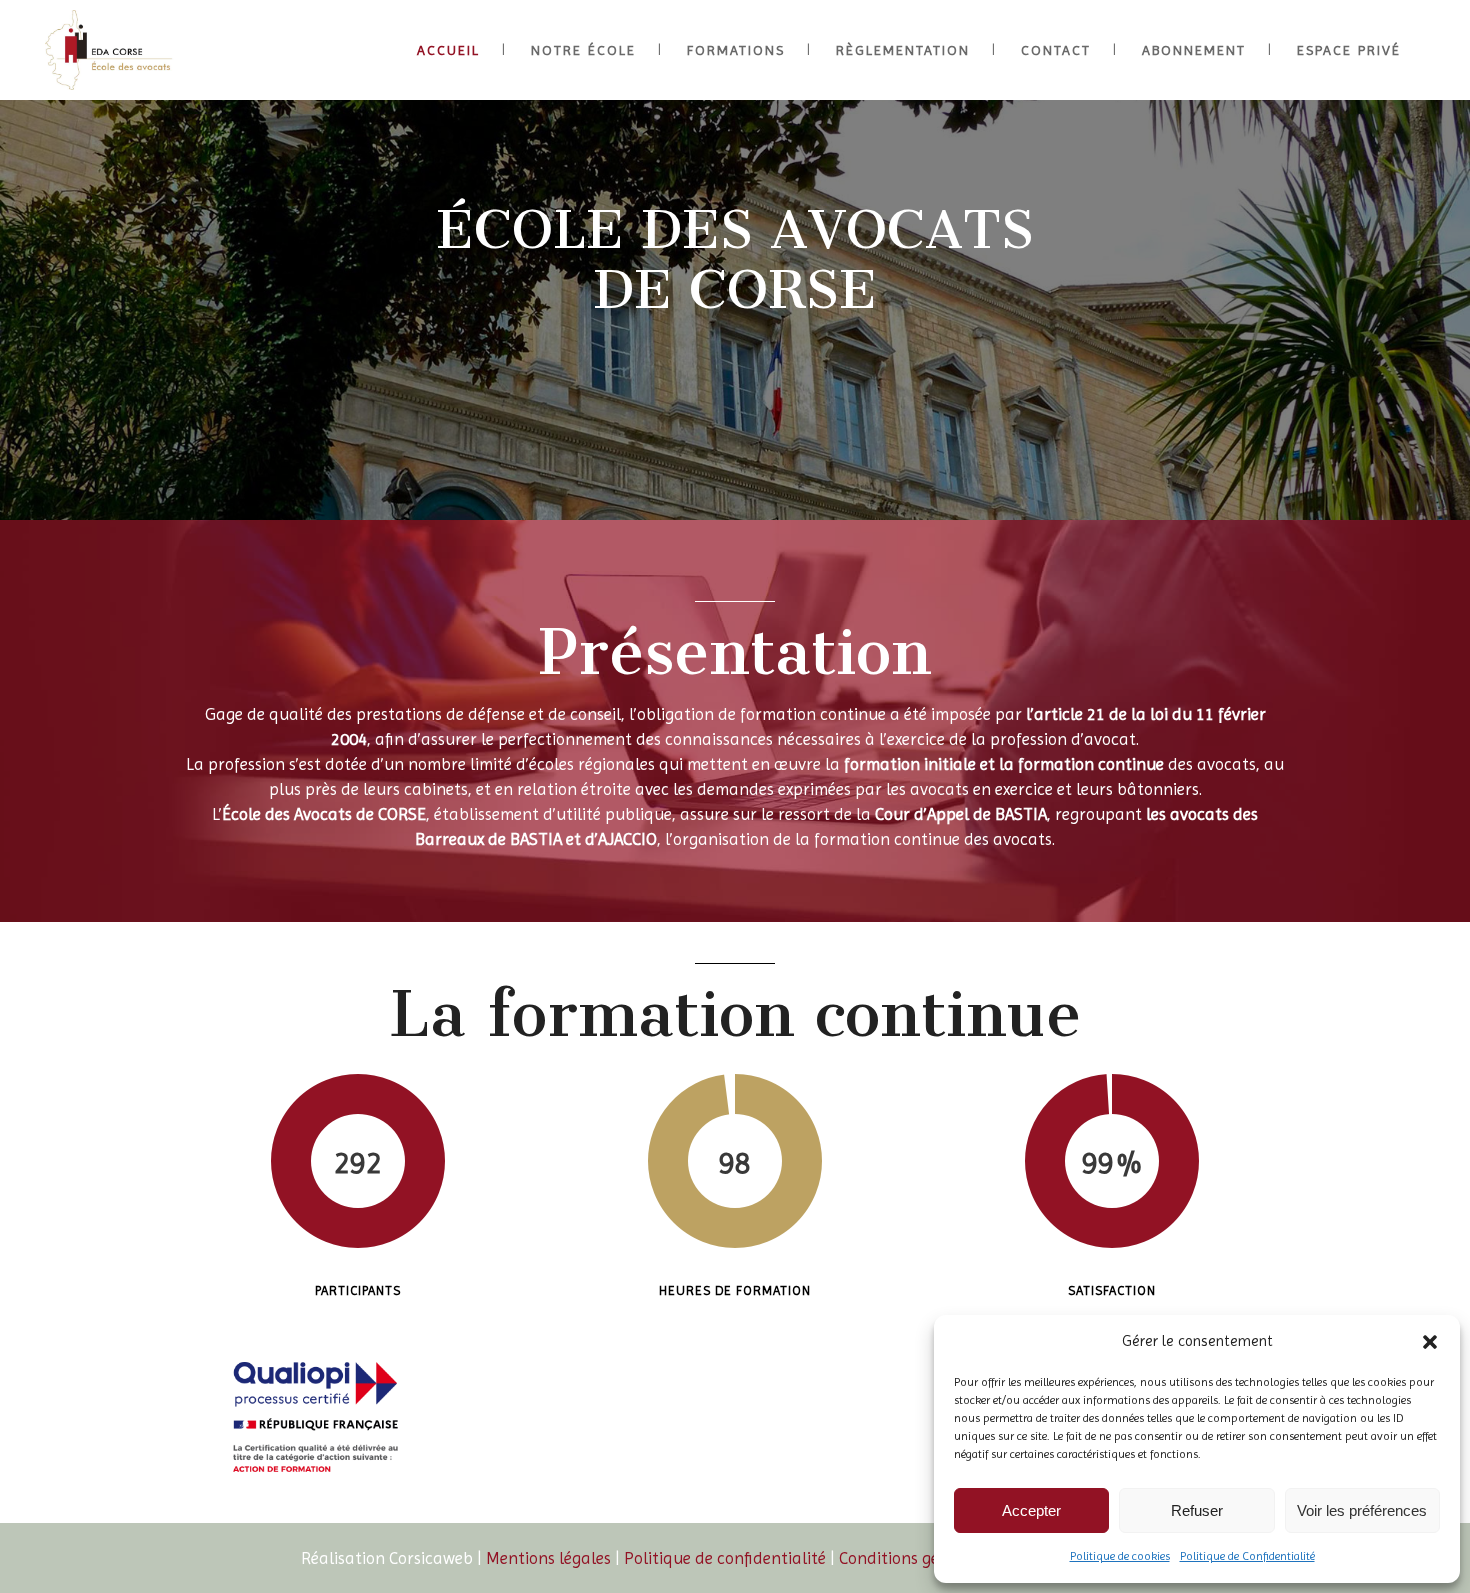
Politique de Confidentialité (1247, 1556)
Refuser (1197, 1510)
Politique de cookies (1120, 1556)
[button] (1430, 1342)
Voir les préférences (1362, 1510)
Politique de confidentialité (725, 1558)
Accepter (1031, 1510)
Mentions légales (548, 1558)
